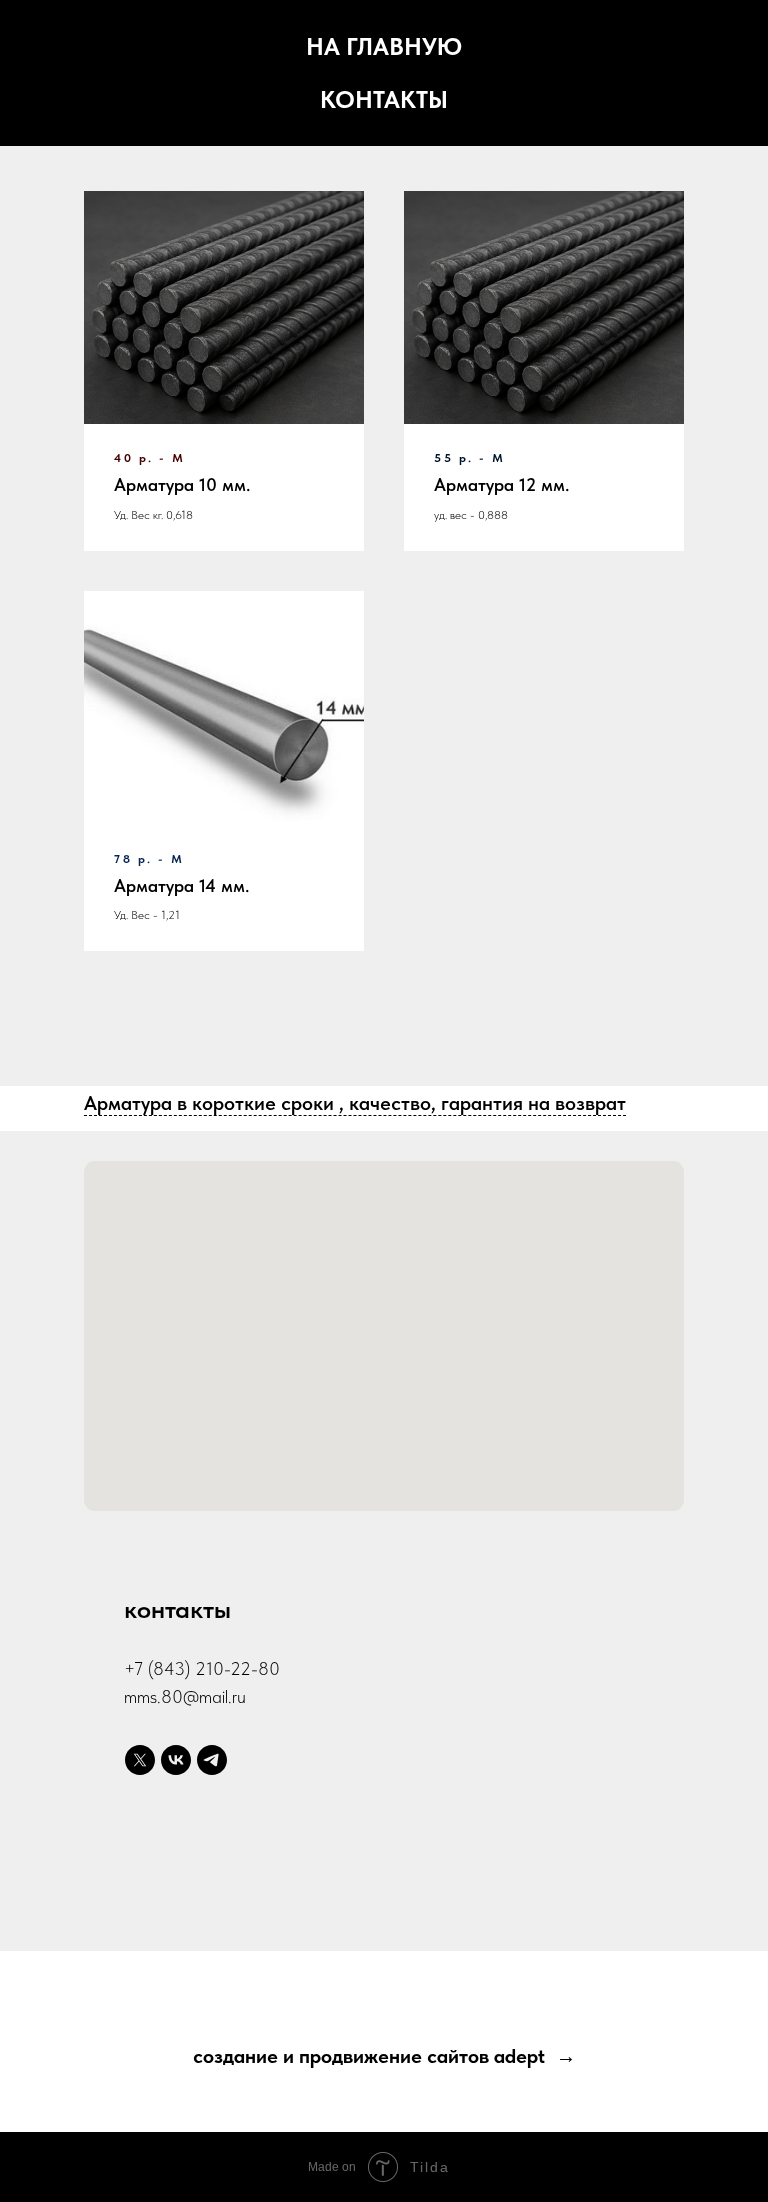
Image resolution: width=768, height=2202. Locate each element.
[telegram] (212, 1760)
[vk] (176, 1760)
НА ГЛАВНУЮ (384, 46)
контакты (384, 99)
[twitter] (140, 1760)
